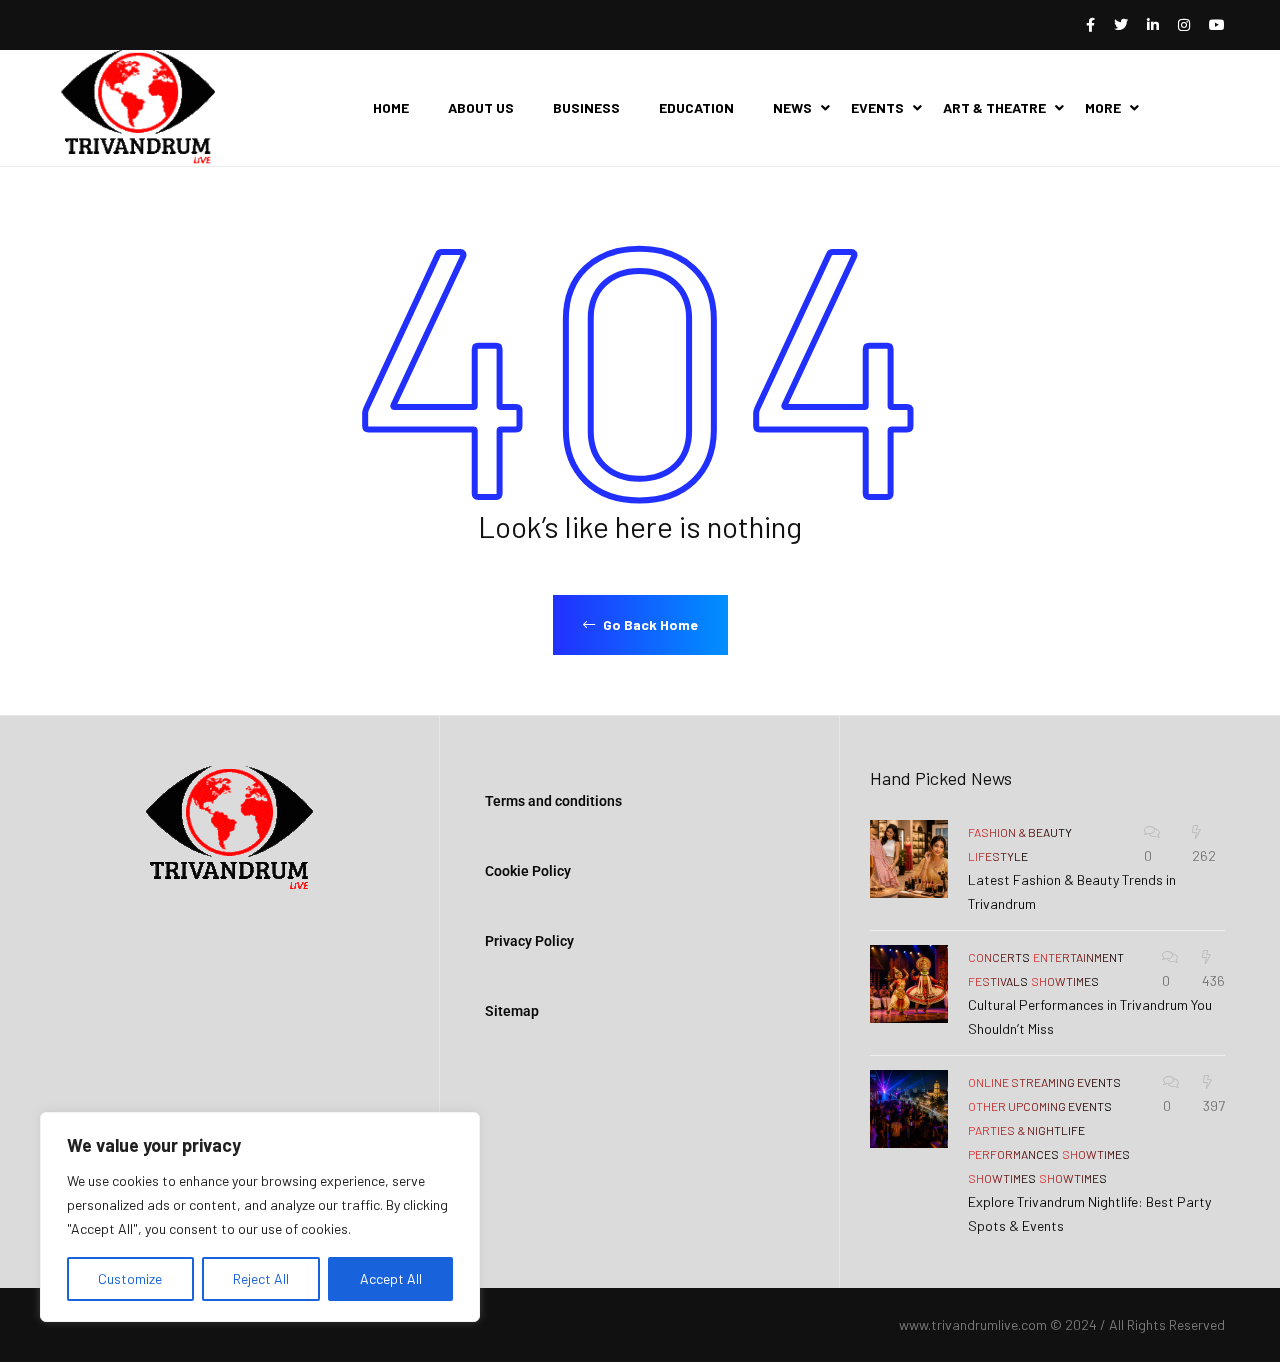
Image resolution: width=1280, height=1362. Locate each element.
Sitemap (512, 1011)
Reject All (261, 1278)
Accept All (391, 1278)
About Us (481, 107)
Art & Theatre (994, 107)
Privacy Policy (529, 941)
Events (877, 107)
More (1103, 107)
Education (696, 107)
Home (391, 107)
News (792, 107)
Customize (130, 1278)
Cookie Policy (528, 871)
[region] (260, 1217)
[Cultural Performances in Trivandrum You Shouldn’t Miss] (909, 984)
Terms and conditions (553, 801)
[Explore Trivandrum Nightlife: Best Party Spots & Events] (909, 1109)
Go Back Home (649, 624)
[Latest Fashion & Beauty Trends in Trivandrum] (909, 859)
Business (586, 107)
